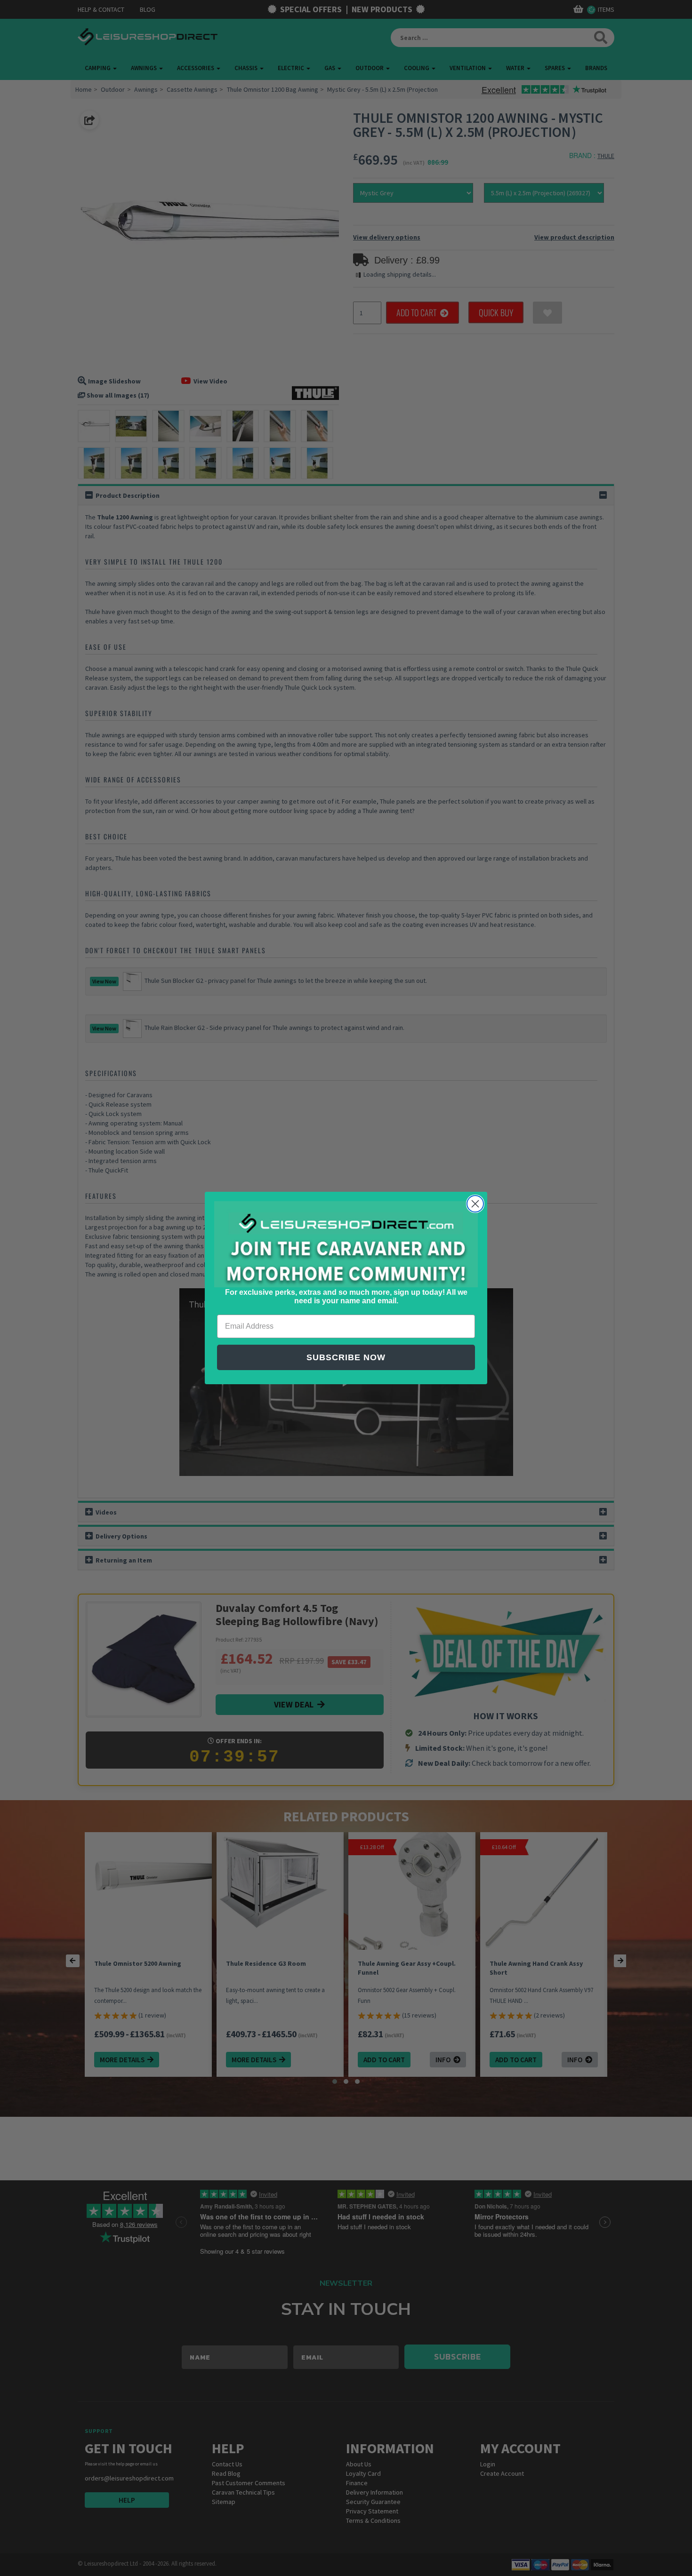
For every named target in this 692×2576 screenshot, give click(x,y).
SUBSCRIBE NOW (346, 1357)
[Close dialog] (475, 1204)
